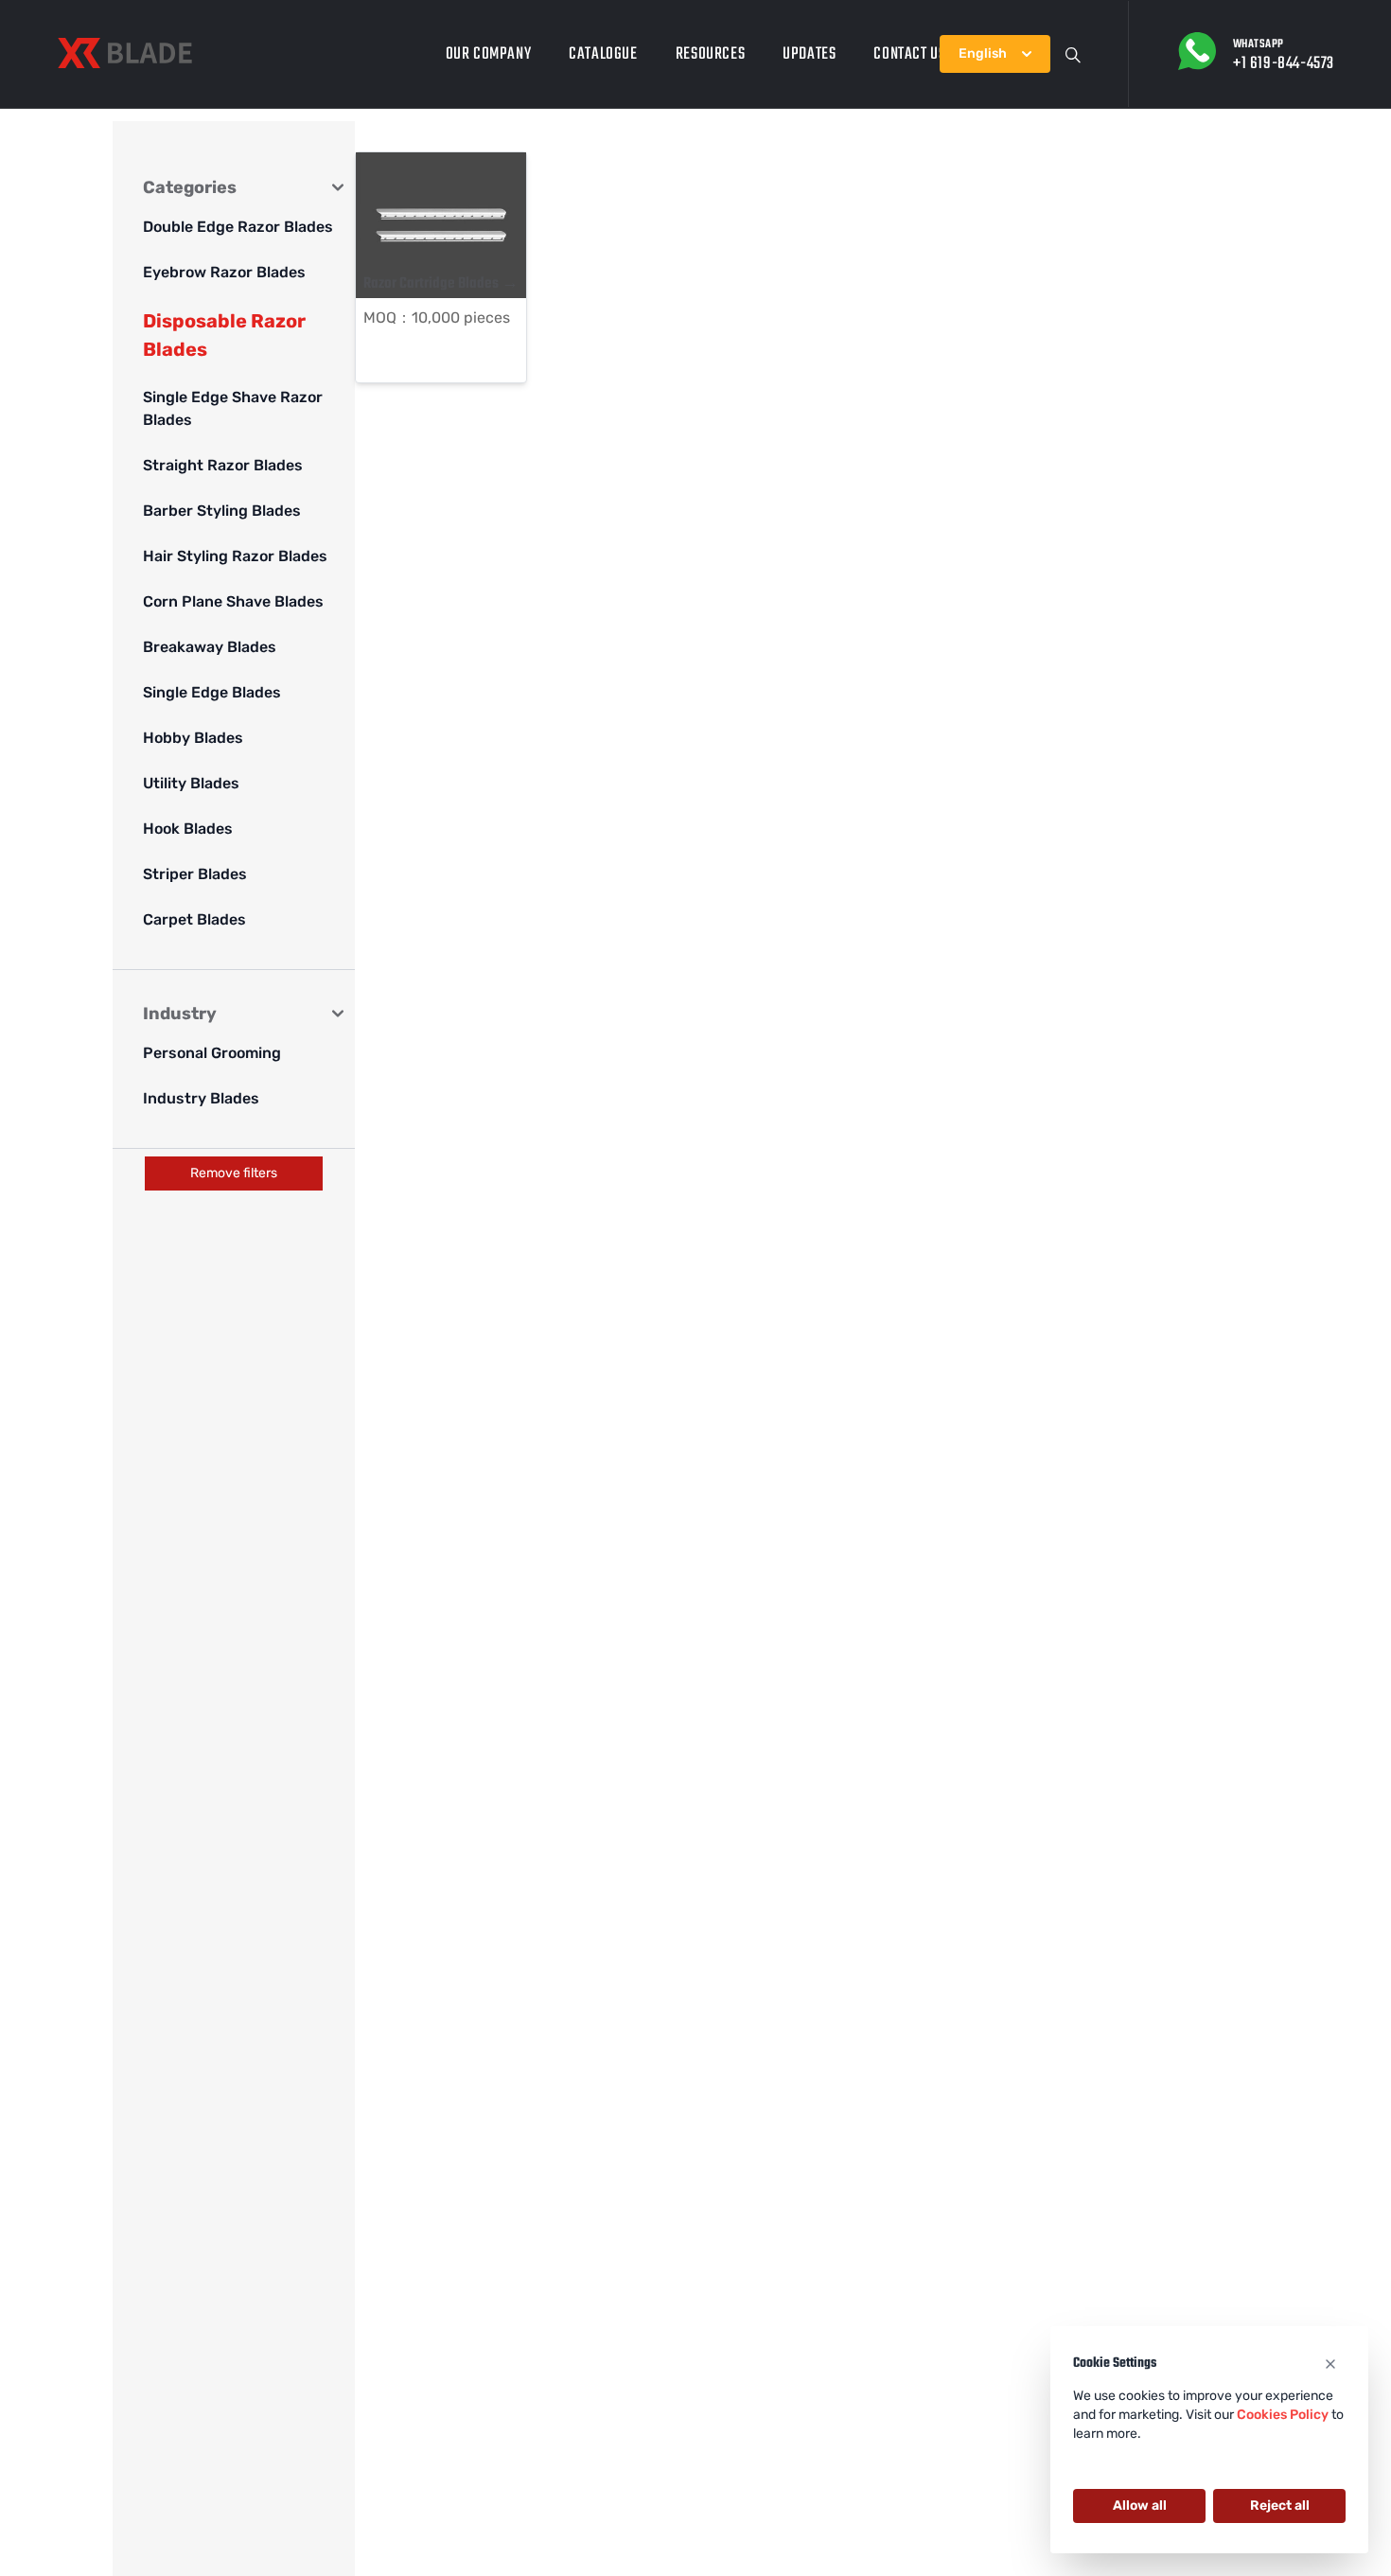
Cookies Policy (1283, 2415)
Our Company (489, 54)
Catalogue (603, 54)
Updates (809, 54)
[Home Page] (125, 53)
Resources (710, 54)
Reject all (1280, 2505)
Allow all (1140, 2505)
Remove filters (234, 1173)
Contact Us (909, 54)
